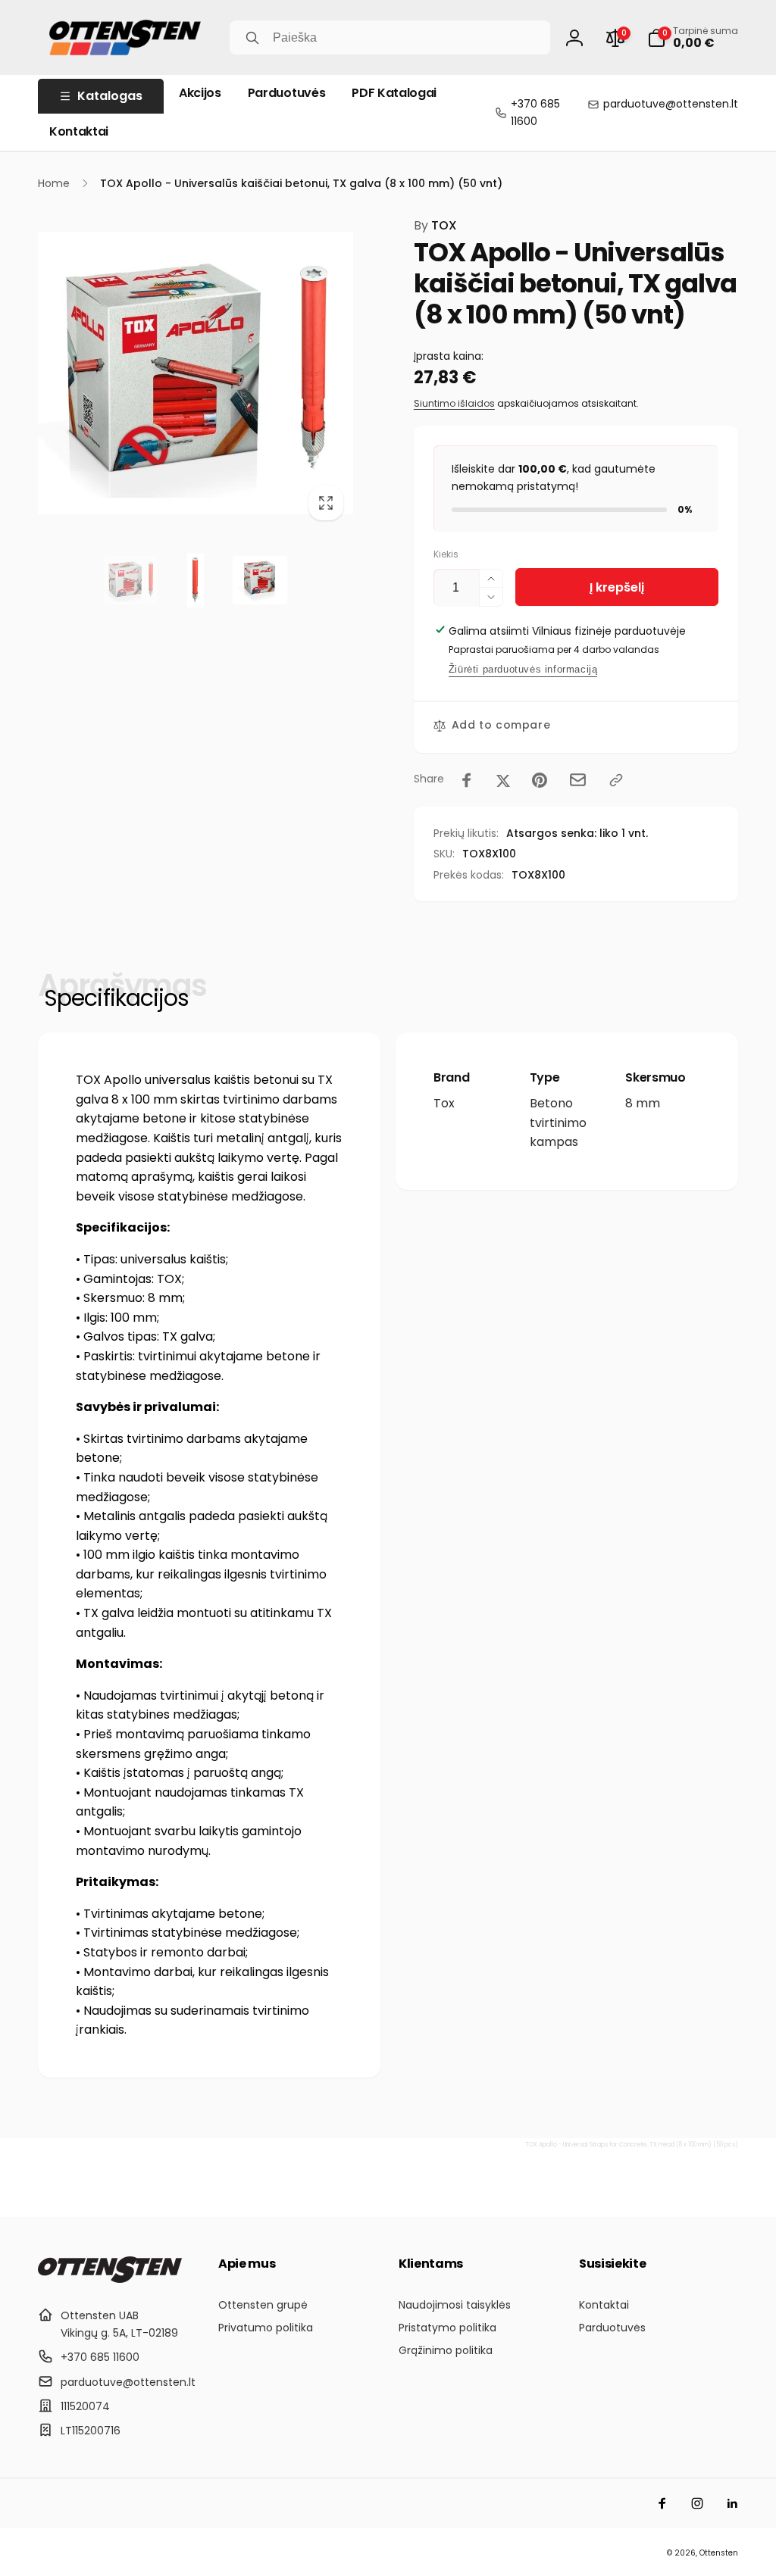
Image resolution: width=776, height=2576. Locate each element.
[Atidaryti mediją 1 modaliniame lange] (196, 373)
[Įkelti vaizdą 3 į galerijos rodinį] (260, 580)
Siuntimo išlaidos (454, 403)
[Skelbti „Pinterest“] (540, 780)
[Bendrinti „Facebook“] (467, 780)
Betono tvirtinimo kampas (558, 1123)
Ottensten (719, 2553)
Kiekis (446, 554)
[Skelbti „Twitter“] (503, 780)
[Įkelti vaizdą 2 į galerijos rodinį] (195, 580)
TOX (435, 225)
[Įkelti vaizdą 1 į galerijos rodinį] (131, 580)
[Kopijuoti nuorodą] (616, 780)
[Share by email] (578, 780)
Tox (444, 1103)
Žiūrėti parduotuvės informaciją (523, 669)
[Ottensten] (110, 2279)
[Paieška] (252, 38)
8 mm (643, 1103)
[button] (693, 38)
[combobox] (390, 37)
